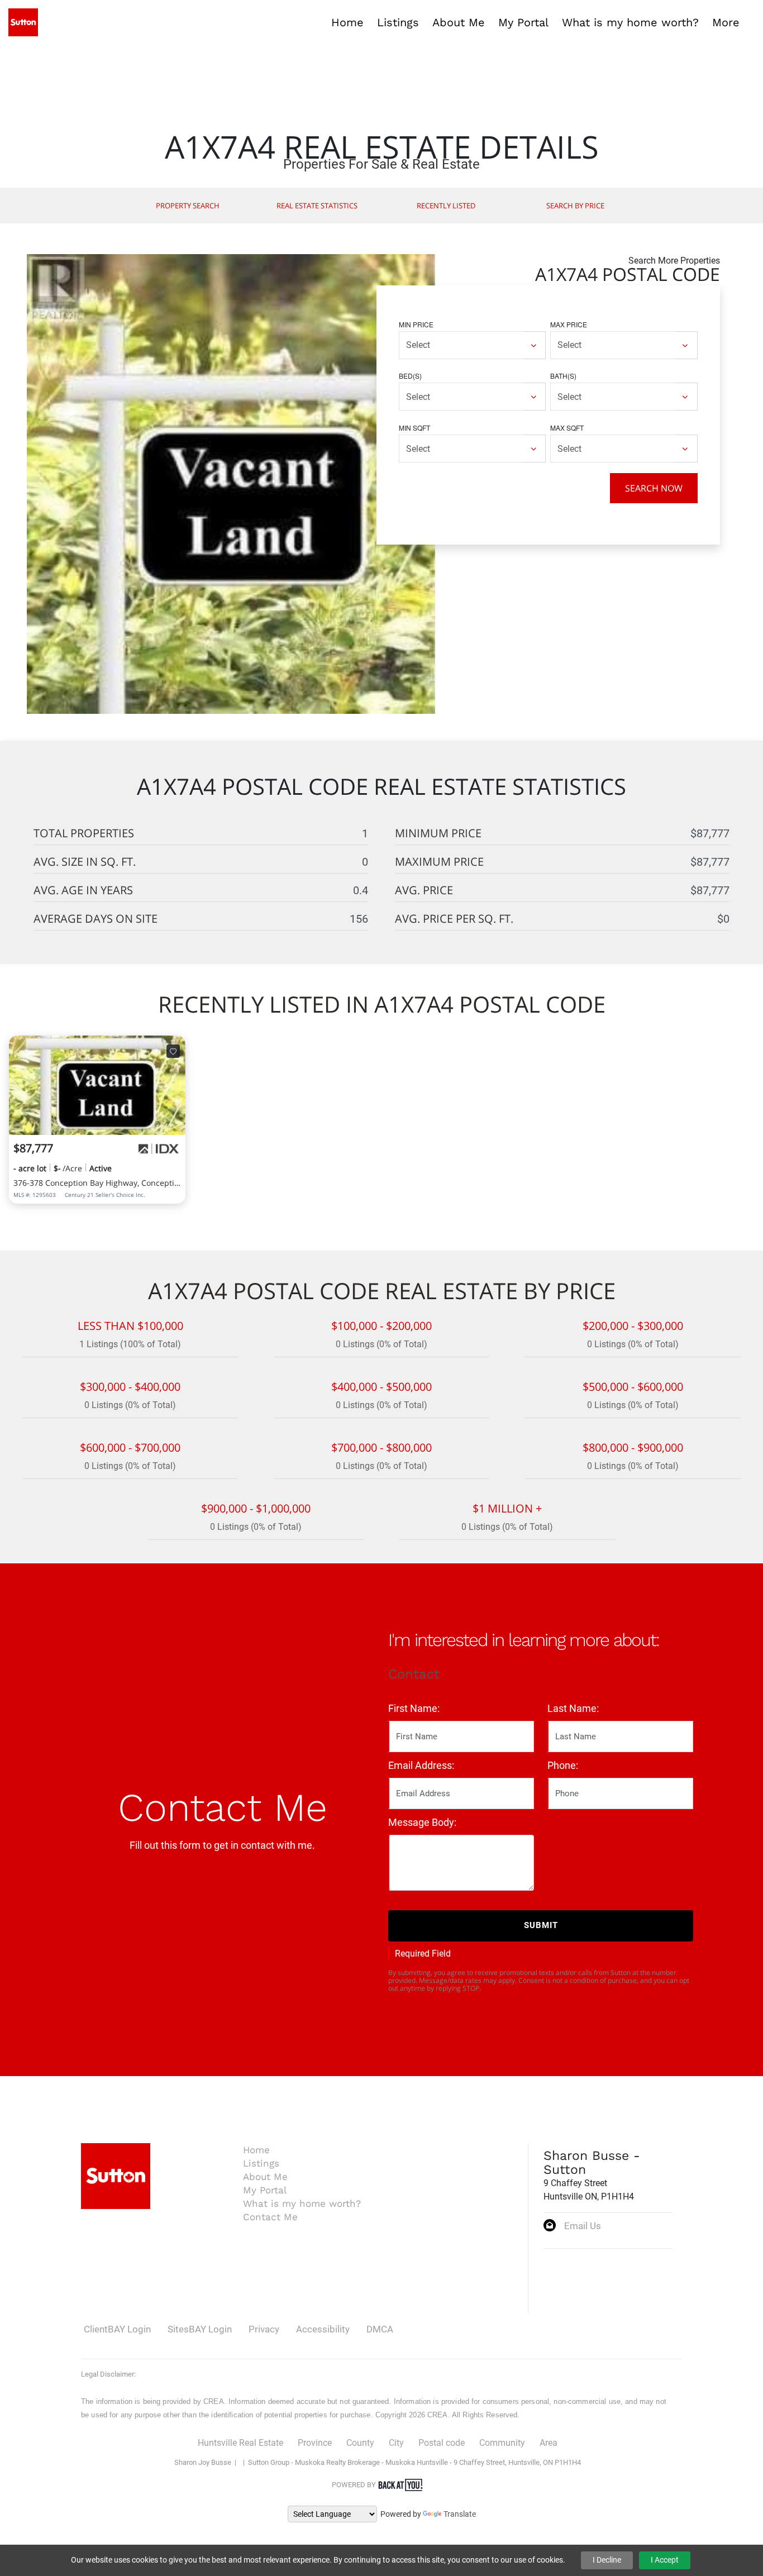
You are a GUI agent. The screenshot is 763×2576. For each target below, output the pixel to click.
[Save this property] (173, 1051)
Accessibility (323, 2329)
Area (549, 2443)
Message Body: (422, 1822)
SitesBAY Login (200, 2329)
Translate (460, 2514)
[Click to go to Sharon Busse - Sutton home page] (23, 22)
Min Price (416, 324)
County (360, 2443)
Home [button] (347, 22)
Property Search (188, 206)
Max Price (569, 324)
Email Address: (421, 1765)
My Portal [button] (523, 22)
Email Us (583, 2226)
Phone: (563, 1765)
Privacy (264, 2329)
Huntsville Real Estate (240, 2443)
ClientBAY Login (117, 2329)
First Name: (414, 1708)
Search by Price (575, 206)
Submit (541, 1925)
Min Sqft (414, 428)
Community (502, 2443)
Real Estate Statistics (317, 206)
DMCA (380, 2329)
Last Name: (573, 1708)
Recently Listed (446, 206)
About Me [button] (459, 22)
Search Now (654, 488)
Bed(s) (410, 376)
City (396, 2443)
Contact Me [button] (270, 2217)
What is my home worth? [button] (630, 22)
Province (315, 2443)
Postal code (442, 2443)
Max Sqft (567, 428)
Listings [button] (398, 22)
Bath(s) (563, 376)
